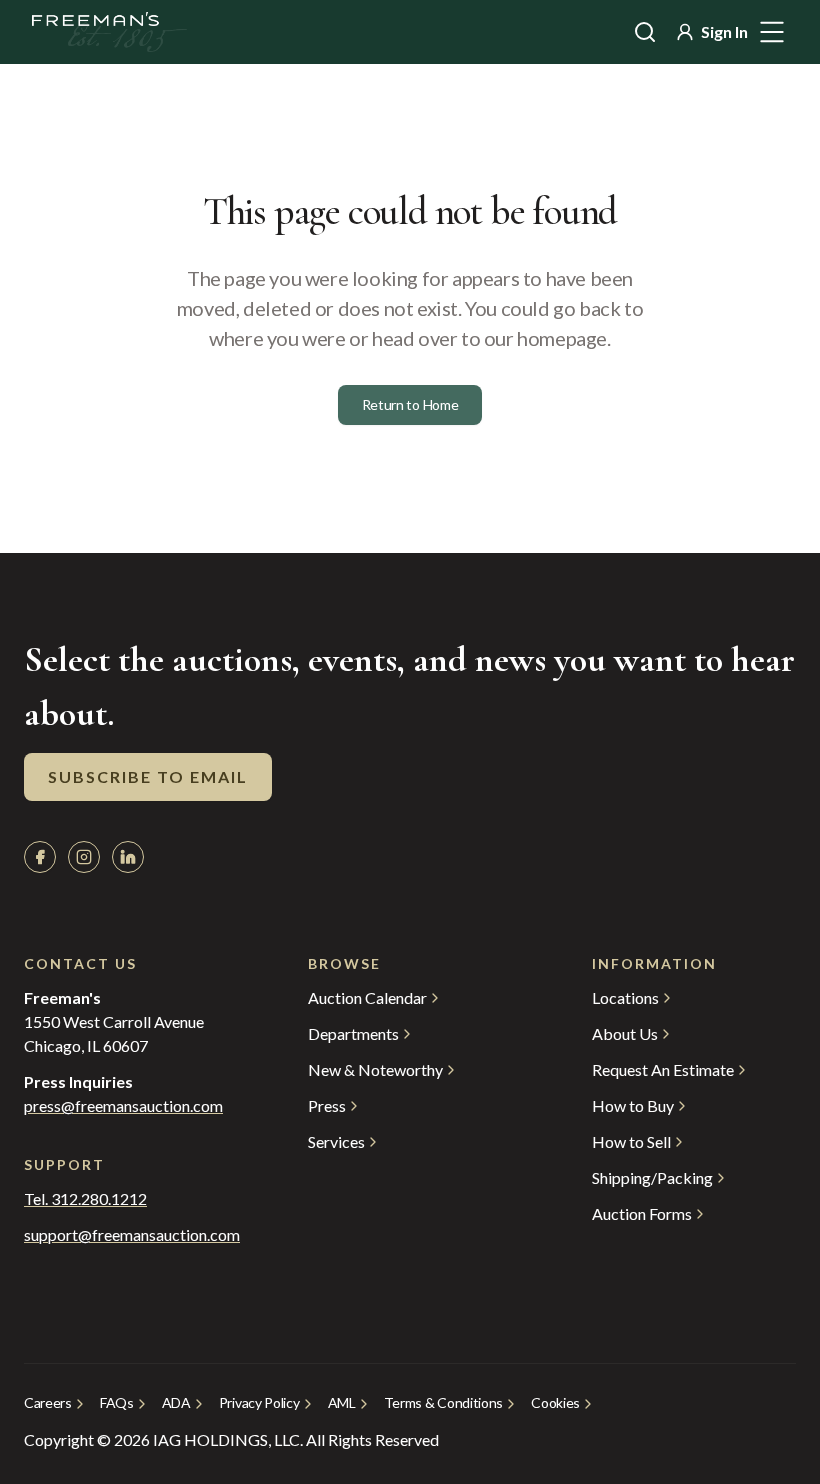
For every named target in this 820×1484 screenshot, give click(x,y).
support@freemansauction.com (126, 1235)
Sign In (724, 31)
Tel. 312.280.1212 (85, 1199)
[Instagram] (84, 857)
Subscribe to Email (148, 776)
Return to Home (410, 404)
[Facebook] (40, 857)
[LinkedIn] (128, 857)
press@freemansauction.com (123, 1106)
